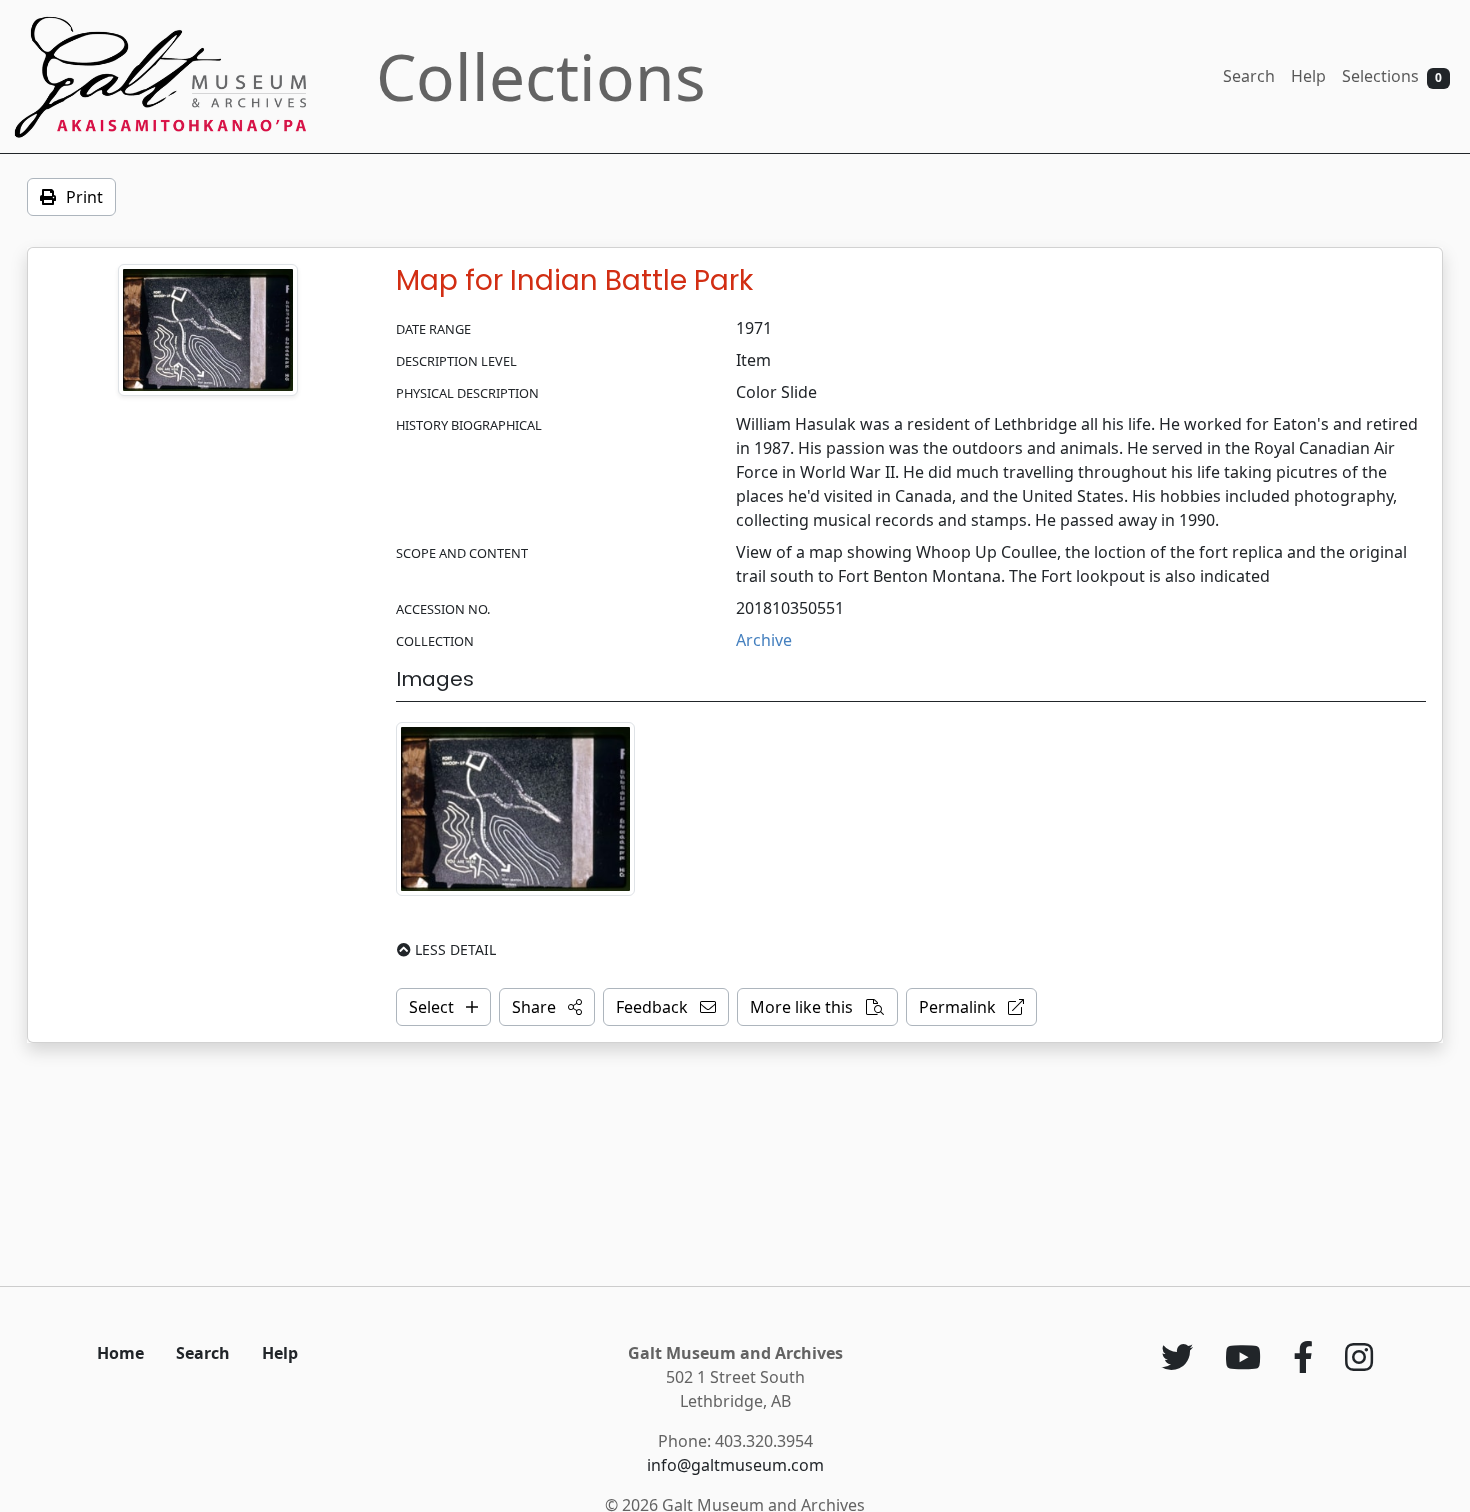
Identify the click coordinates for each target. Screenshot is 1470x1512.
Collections (541, 76)
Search (1249, 76)
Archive (764, 640)
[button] (547, 1007)
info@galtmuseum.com (735, 1465)
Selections (1392, 76)
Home (120, 1353)
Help (1308, 76)
